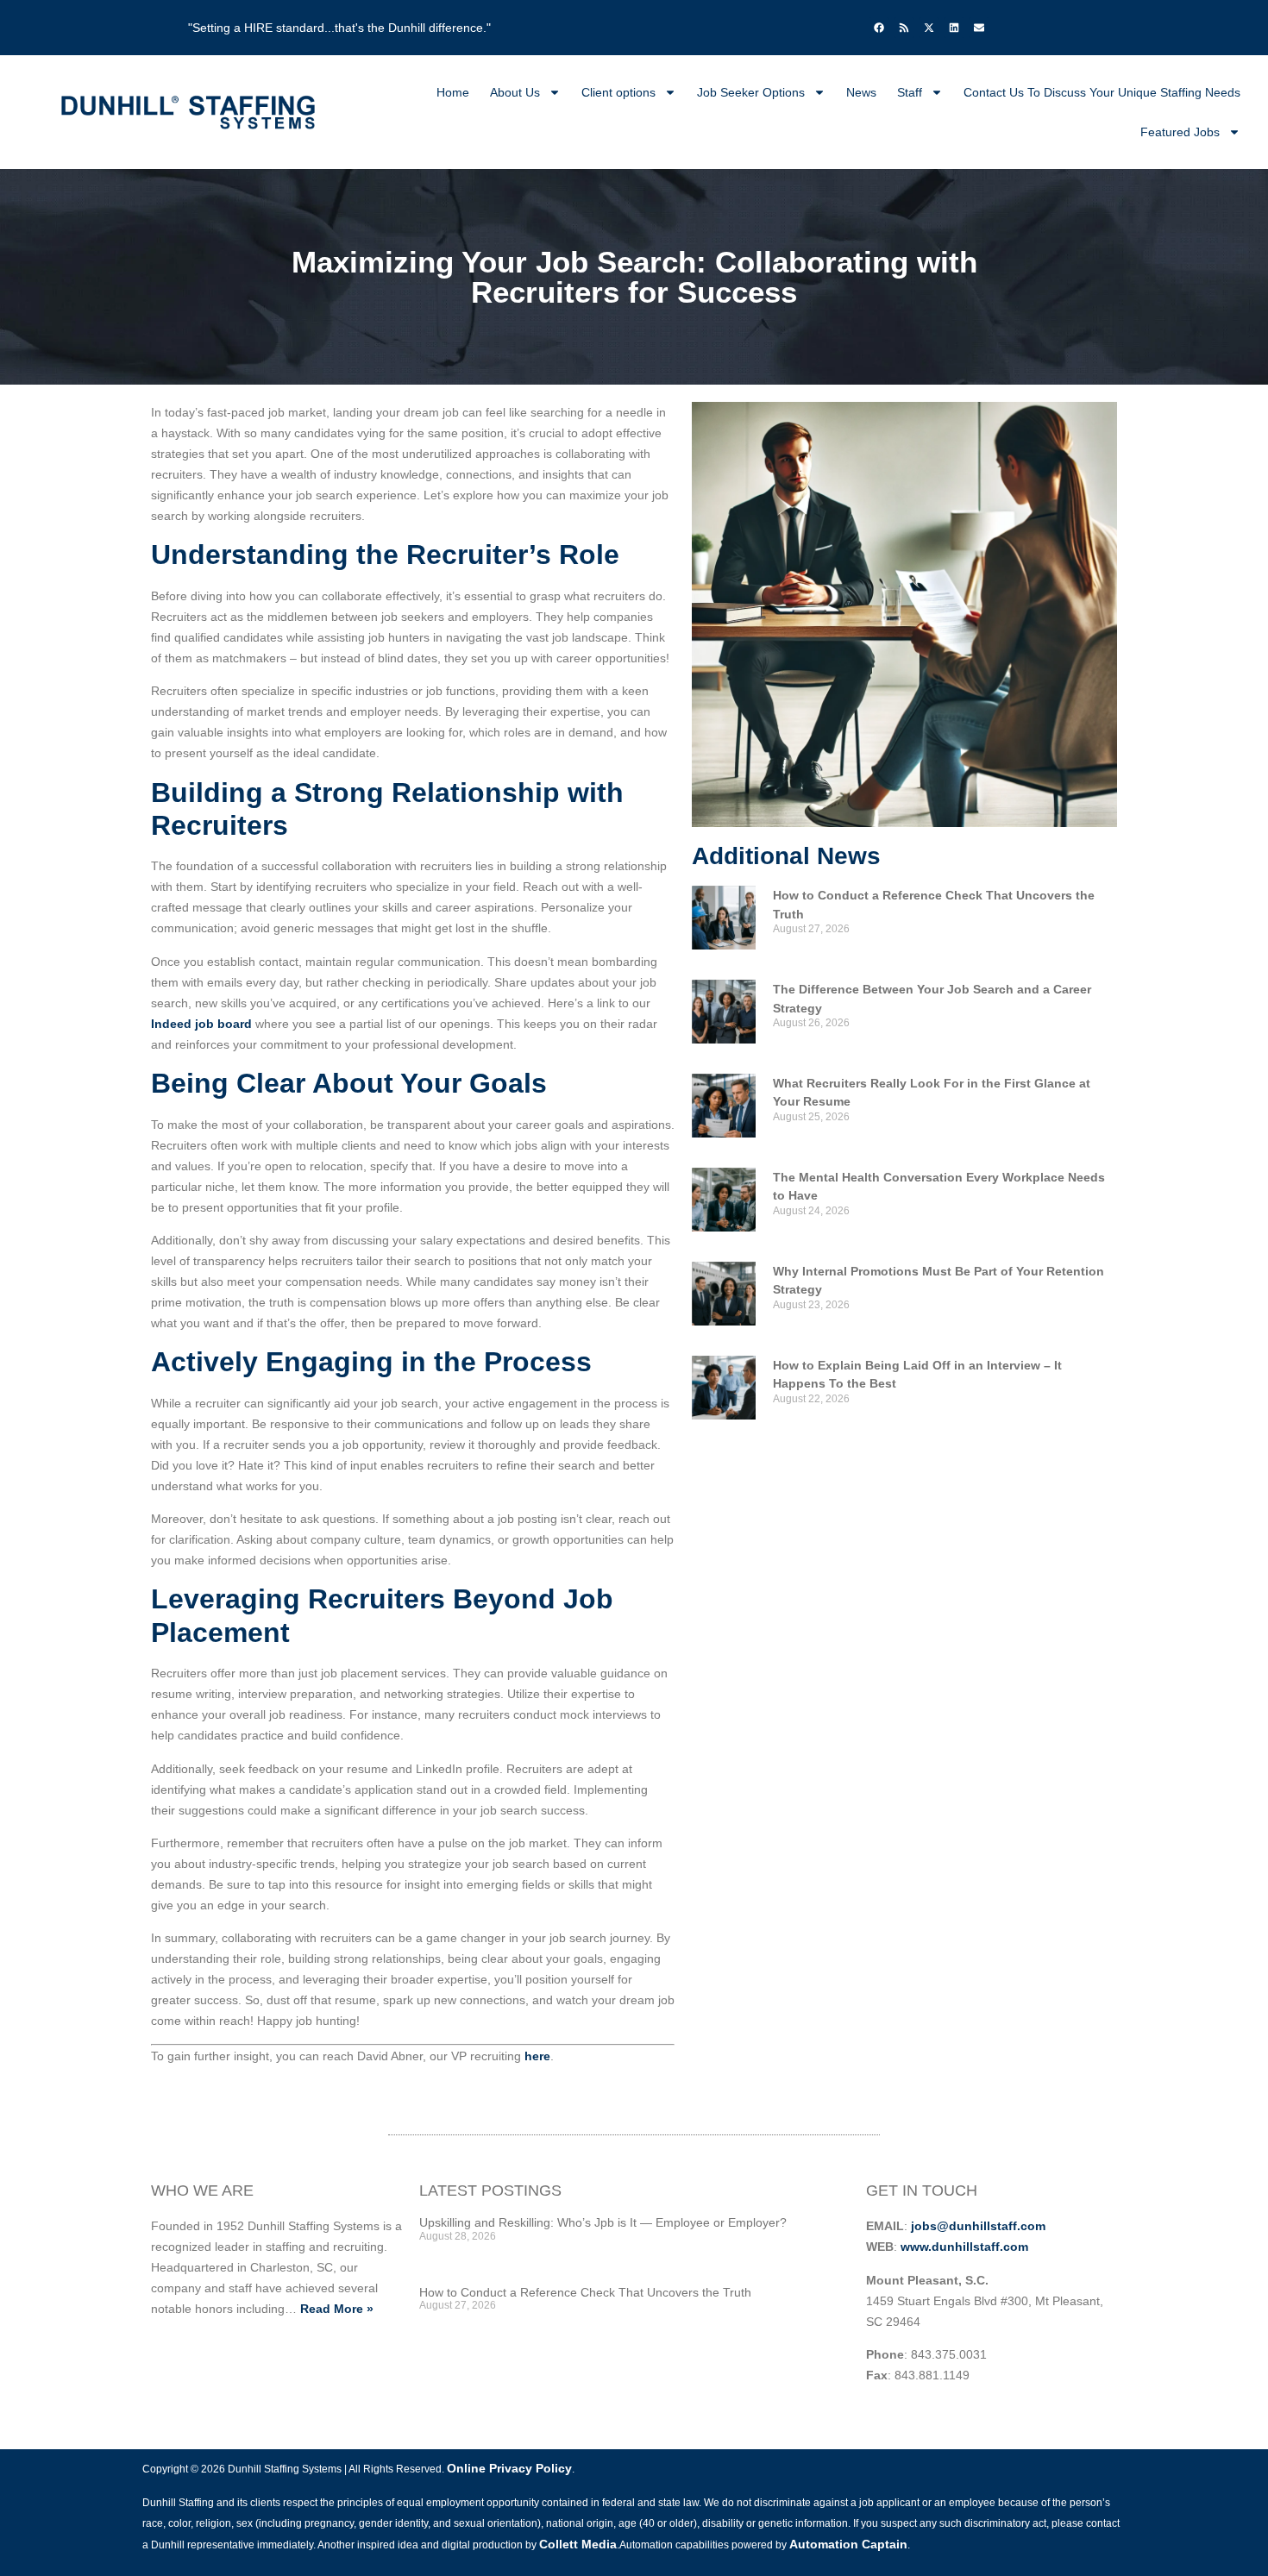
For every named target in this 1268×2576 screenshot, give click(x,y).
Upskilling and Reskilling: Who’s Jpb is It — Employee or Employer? (603, 2222)
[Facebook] (879, 28)
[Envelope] (979, 28)
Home (453, 92)
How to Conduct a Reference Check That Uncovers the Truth (585, 2292)
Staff (910, 92)
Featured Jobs (1180, 132)
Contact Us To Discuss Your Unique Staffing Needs (1102, 92)
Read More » (337, 2309)
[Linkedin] (954, 28)
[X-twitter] (929, 28)
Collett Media (578, 2544)
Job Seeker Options (751, 92)
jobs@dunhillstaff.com (978, 2226)
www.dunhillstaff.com (964, 2247)
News (861, 92)
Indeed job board (201, 1024)
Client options (618, 92)
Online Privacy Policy (509, 2468)
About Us (515, 92)
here (537, 2056)
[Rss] (904, 28)
